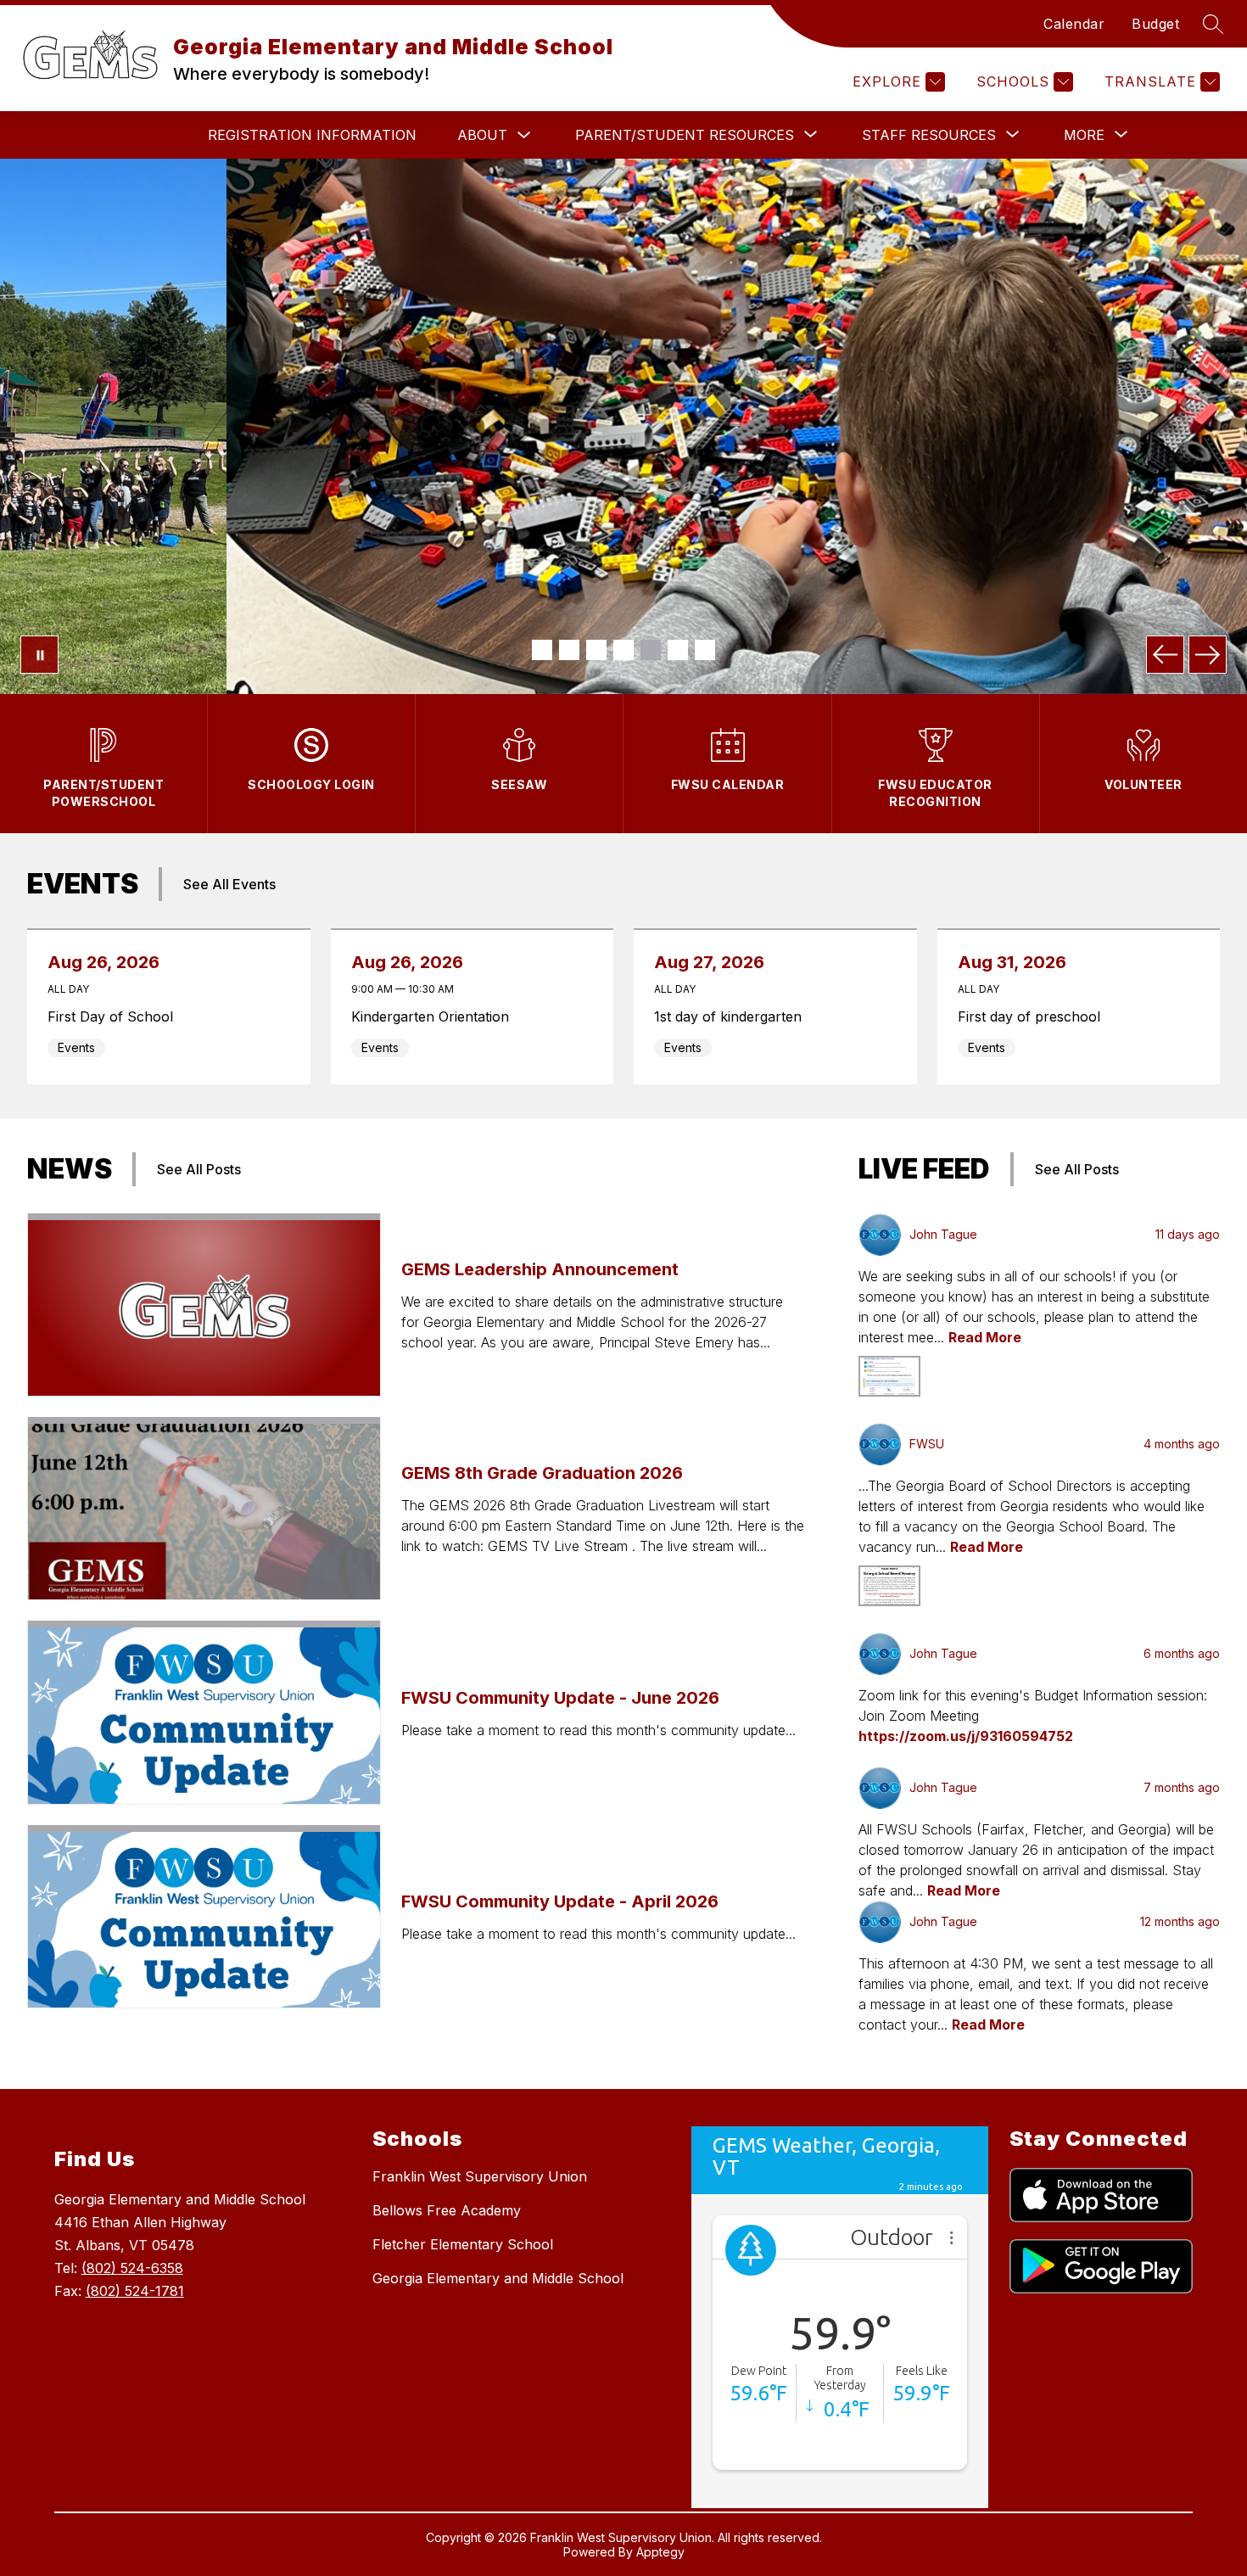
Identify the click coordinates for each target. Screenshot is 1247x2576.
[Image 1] (542, 650)
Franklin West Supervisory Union (480, 2176)
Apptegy (660, 2552)
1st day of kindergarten (733, 1016)
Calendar (1074, 24)
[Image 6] (678, 650)
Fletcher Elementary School (463, 2244)
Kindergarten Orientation (435, 1016)
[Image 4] (623, 650)
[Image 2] (569, 650)
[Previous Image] (1165, 655)
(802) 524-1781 (135, 2291)
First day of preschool (1034, 1016)
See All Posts (199, 1169)
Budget (1155, 24)
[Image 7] (705, 650)
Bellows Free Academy (447, 2210)
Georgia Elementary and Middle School (498, 2278)
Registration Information (312, 135)
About (482, 135)
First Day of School (115, 1016)
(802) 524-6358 (132, 2268)
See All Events (229, 884)
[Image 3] (596, 650)
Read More (985, 1337)
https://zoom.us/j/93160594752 (966, 1736)
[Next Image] (1208, 655)
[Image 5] (651, 650)
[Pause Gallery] (39, 655)
